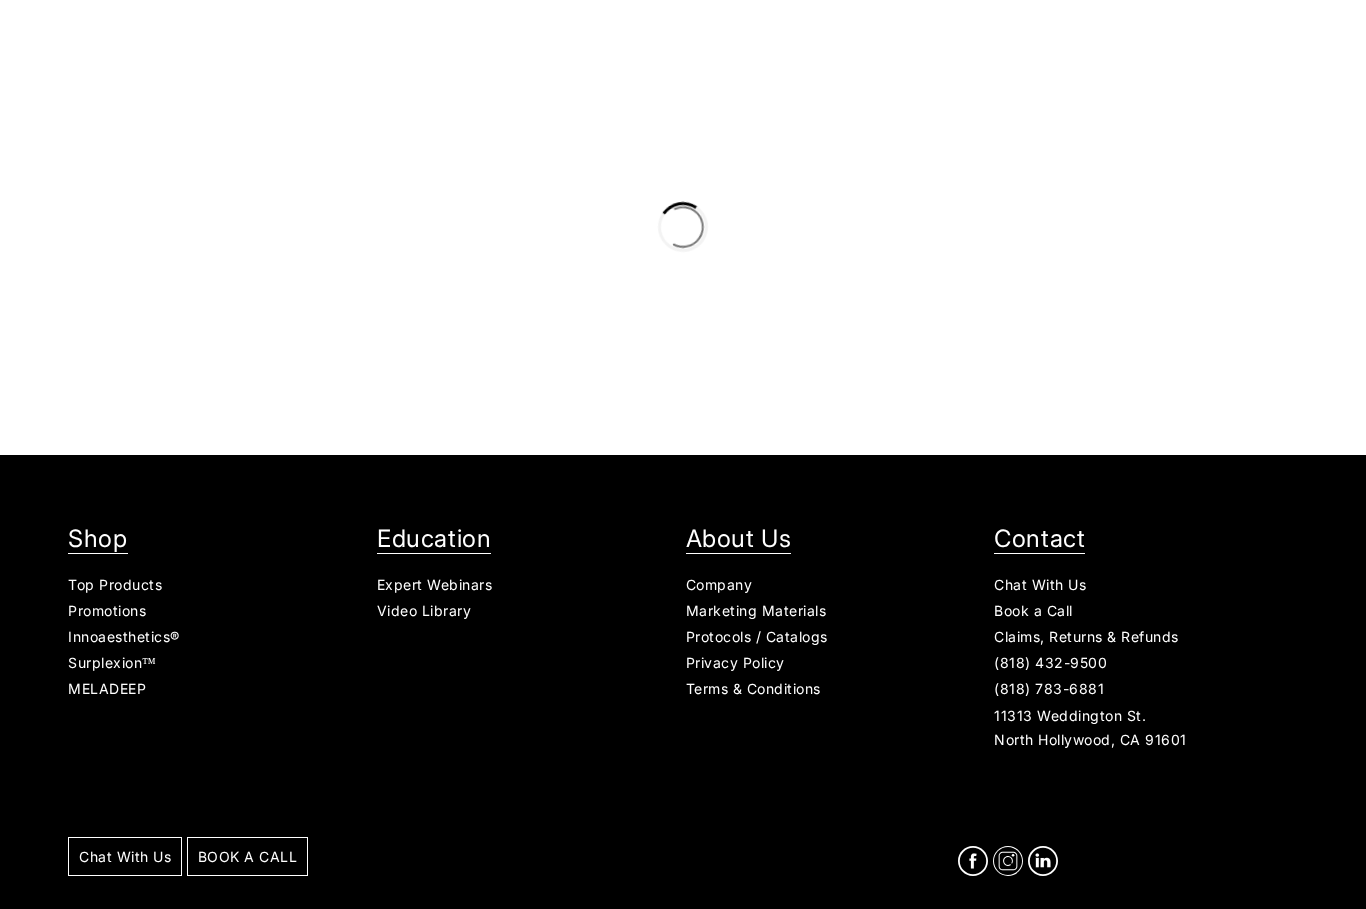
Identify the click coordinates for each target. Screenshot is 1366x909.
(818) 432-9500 (1050, 662)
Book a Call (1033, 610)
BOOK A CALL (248, 856)
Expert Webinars (435, 584)
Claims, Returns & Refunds (1086, 636)
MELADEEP (107, 688)
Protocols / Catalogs (757, 636)
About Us (739, 538)
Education (434, 538)
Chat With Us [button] (1040, 584)
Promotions (107, 610)
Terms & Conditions (753, 688)
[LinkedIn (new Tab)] (1043, 863)
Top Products (115, 584)
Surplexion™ (112, 662)
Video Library (424, 610)
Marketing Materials (756, 610)
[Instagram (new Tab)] (1008, 863)
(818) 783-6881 (1049, 688)
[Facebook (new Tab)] (973, 863)
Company (719, 584)
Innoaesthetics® (124, 636)
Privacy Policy (735, 662)
